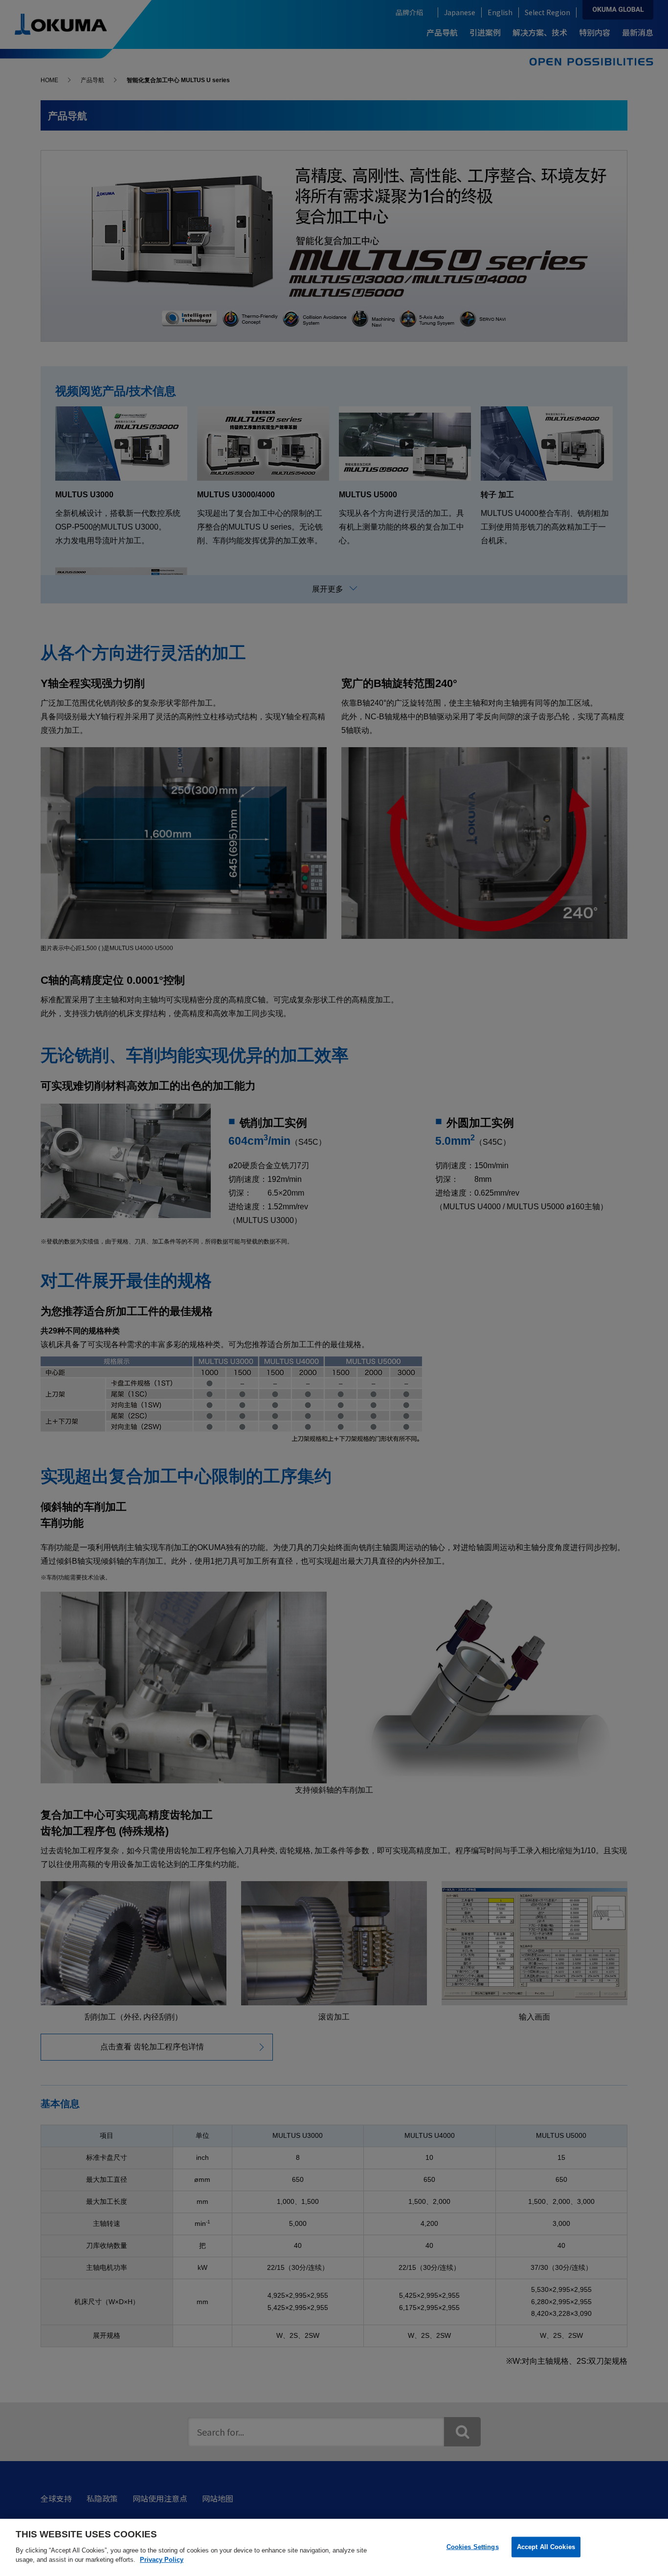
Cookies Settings (473, 2546)
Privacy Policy (162, 2560)
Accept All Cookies (546, 2546)
